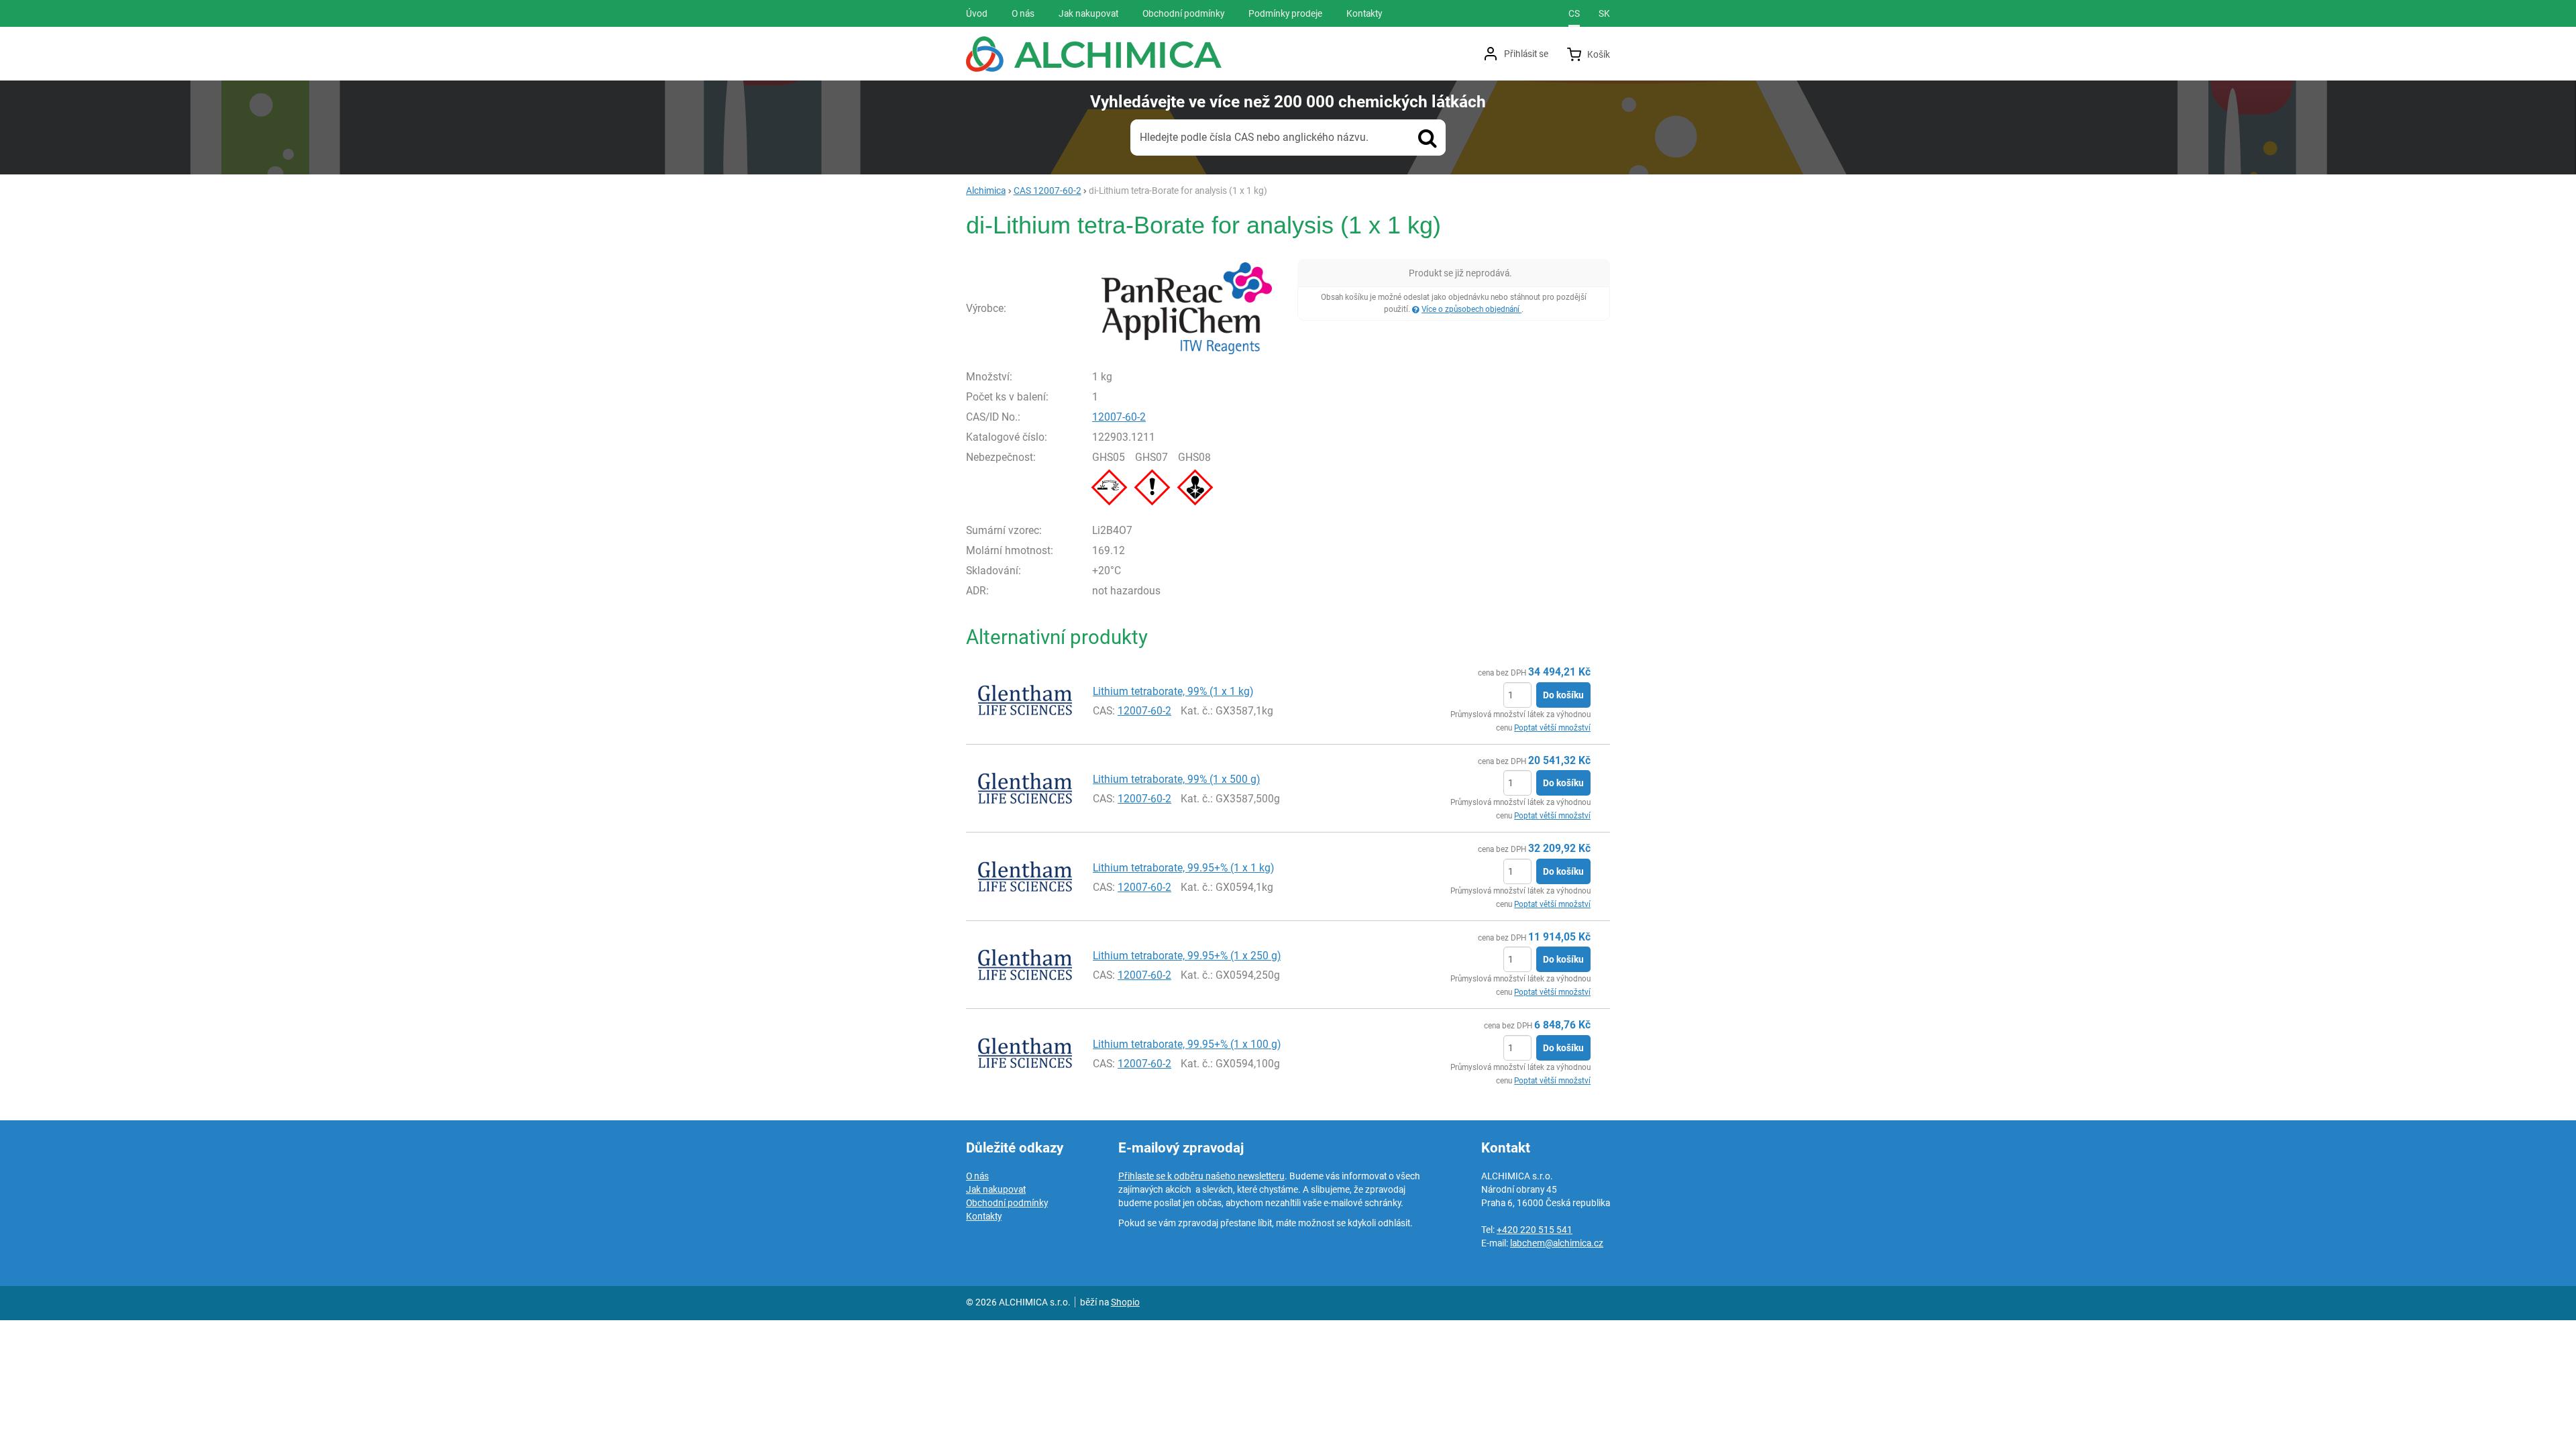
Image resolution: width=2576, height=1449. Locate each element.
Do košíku (1563, 695)
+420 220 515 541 (1535, 1230)
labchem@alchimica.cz (1557, 1243)
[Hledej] (1428, 138)
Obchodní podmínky (1007, 1203)
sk (1604, 13)
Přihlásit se (1526, 54)
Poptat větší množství (1552, 728)
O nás (977, 1176)
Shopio (1125, 1302)
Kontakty (984, 1216)
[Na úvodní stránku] (1094, 54)
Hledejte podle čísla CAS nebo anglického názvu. (1254, 137)
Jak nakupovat (996, 1189)
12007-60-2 (1119, 417)
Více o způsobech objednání (1471, 309)
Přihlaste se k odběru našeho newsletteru (1201, 1176)
